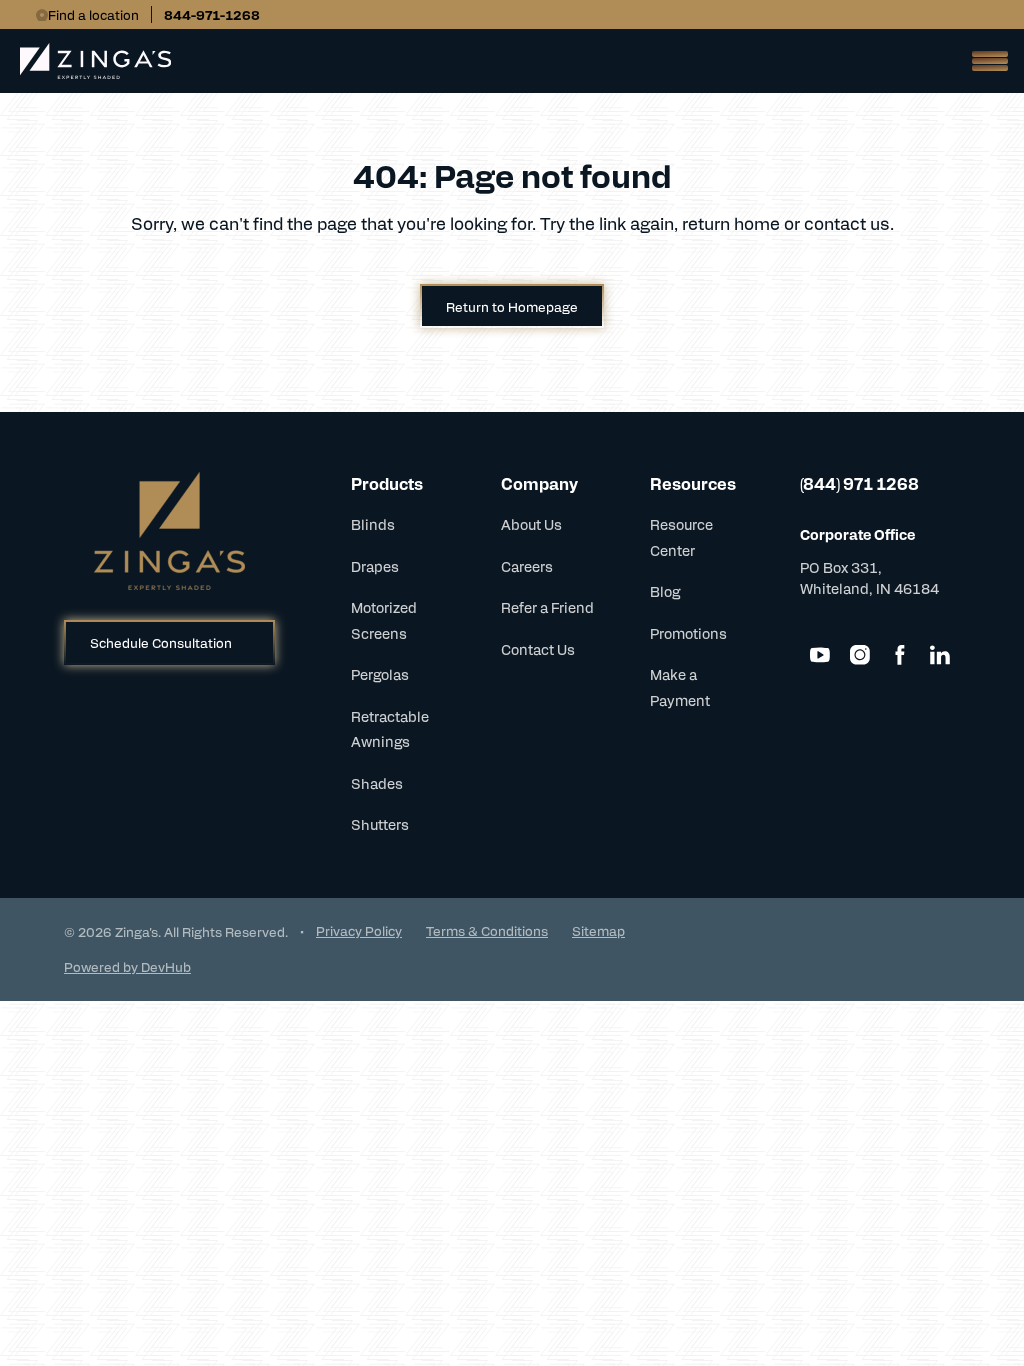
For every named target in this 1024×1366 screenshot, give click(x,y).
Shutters (380, 824)
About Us (531, 524)
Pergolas (380, 674)
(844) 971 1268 (859, 483)
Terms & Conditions (487, 930)
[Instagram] (860, 655)
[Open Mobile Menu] (984, 61)
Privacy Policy (359, 930)
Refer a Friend (547, 607)
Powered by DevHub (127, 966)
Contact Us (538, 649)
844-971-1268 (212, 14)
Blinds (373, 524)
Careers (527, 566)
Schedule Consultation (161, 642)
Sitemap (598, 930)
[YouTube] (820, 655)
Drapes (375, 566)
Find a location (93, 14)
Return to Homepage (512, 306)
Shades (377, 783)
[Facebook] (900, 655)
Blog (665, 591)
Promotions (688, 633)
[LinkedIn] (940, 655)
